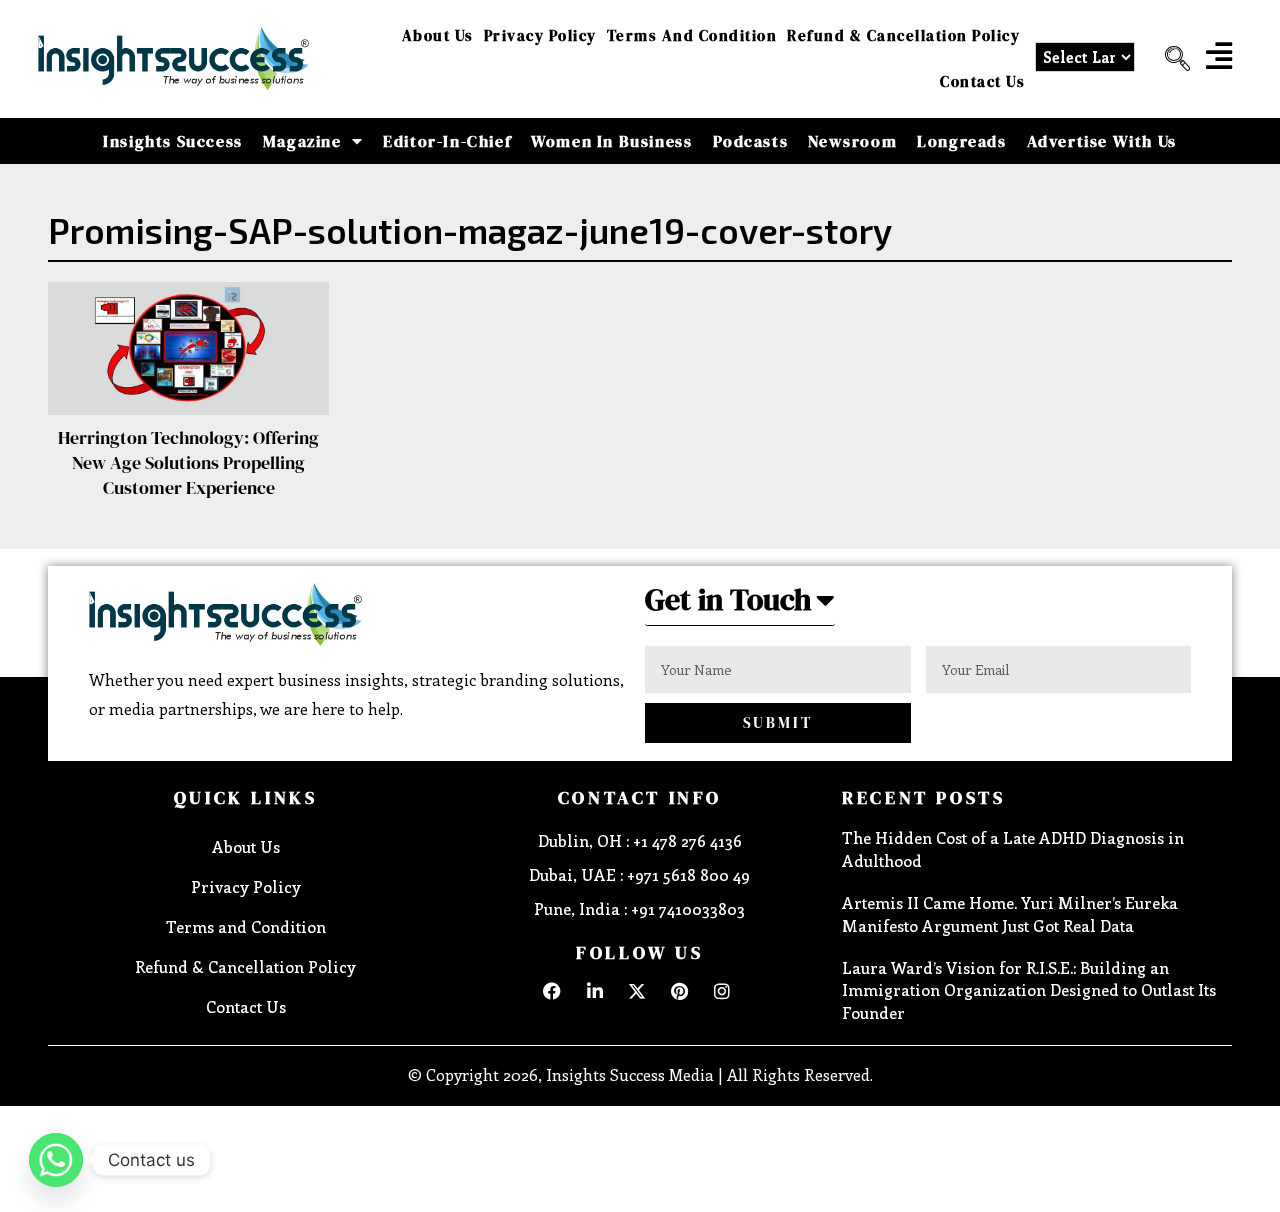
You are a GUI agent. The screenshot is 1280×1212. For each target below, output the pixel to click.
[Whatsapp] (56, 1160)
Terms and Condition (692, 35)
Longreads (961, 141)
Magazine (302, 141)
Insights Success (173, 141)
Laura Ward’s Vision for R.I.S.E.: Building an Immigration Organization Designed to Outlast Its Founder (1029, 990)
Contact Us (982, 81)
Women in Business (611, 141)
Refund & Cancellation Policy (903, 35)
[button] (1170, 59)
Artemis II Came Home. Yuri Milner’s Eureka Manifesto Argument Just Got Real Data (1010, 913)
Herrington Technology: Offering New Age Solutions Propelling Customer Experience (188, 462)
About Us (438, 35)
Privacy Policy (540, 35)
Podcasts (751, 141)
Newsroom (852, 141)
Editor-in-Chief (447, 141)
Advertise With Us (1102, 141)
